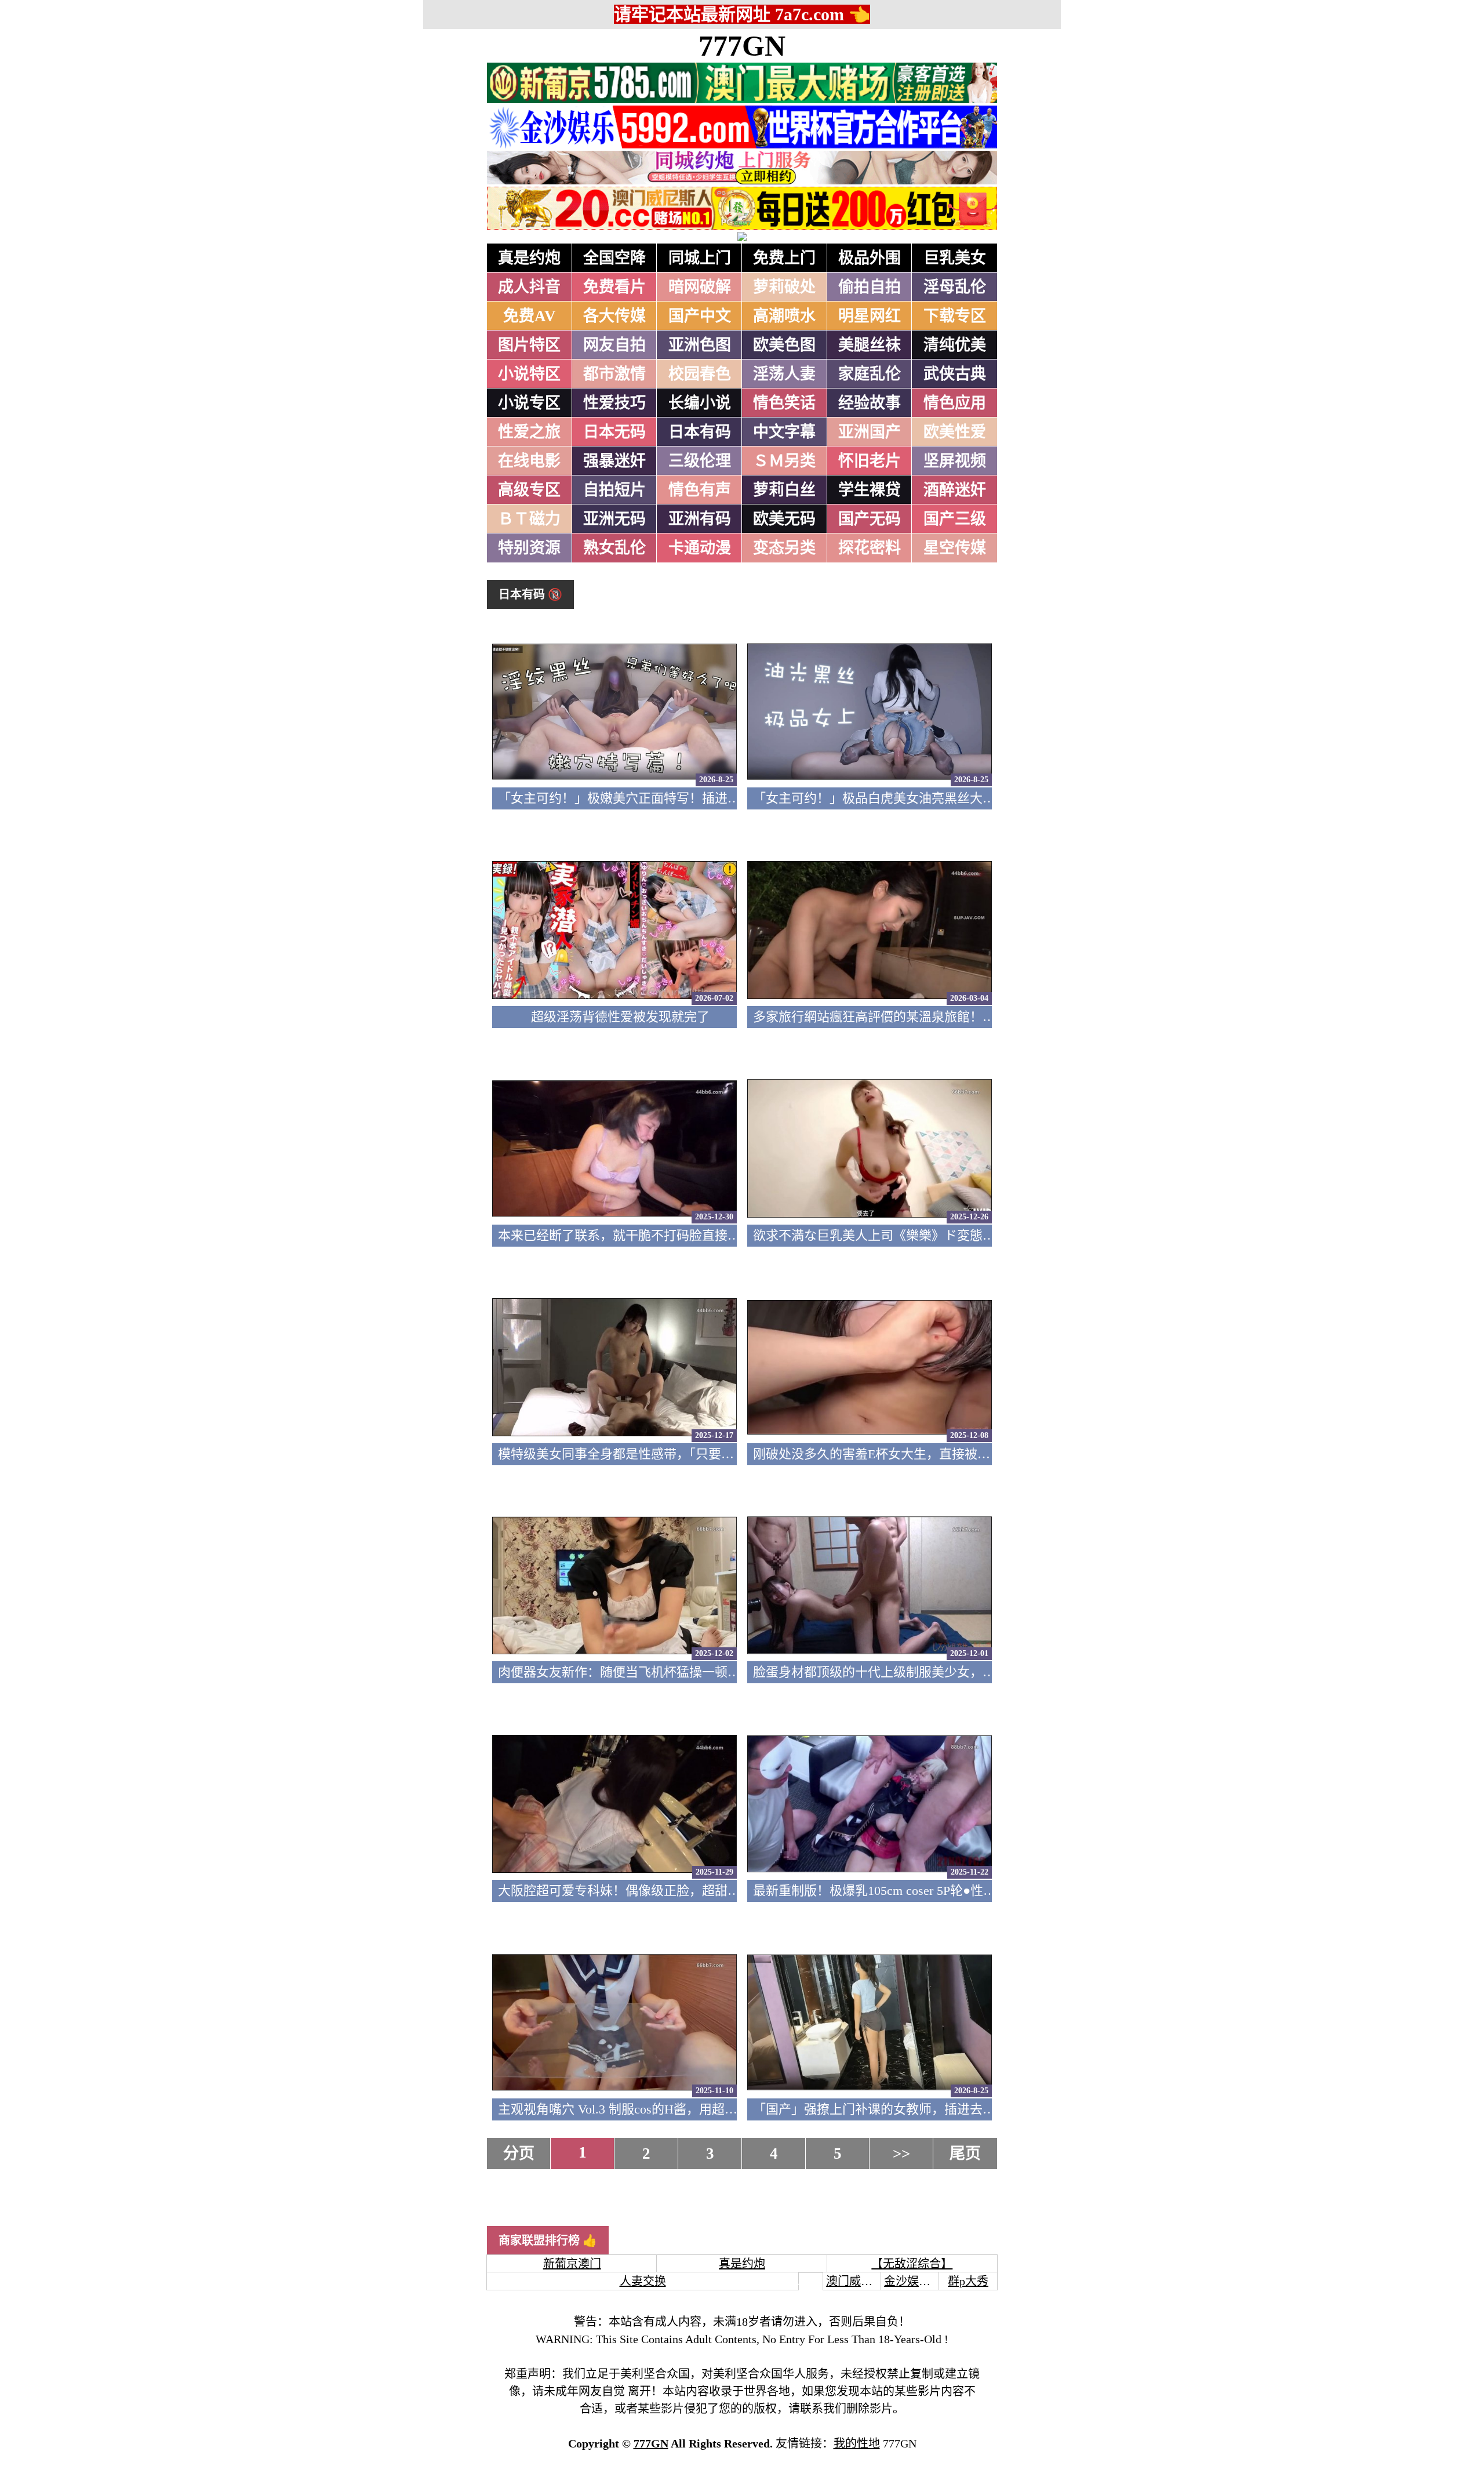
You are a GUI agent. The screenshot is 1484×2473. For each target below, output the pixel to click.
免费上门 (784, 258)
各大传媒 (614, 316)
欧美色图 (784, 345)
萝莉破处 (784, 287)
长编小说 (700, 403)
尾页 (965, 2154)
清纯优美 (955, 345)
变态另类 (784, 548)
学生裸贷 (870, 490)
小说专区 (529, 403)
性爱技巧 (614, 403)
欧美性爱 (955, 432)
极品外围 (870, 258)
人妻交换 (643, 2281)
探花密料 (870, 548)
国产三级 (955, 519)
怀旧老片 (870, 461)
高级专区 (529, 490)
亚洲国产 (870, 432)
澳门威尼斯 (855, 2281)
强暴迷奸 (614, 461)
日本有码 (700, 432)
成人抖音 (529, 287)
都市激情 (614, 374)
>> (901, 2154)
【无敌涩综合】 (912, 2264)
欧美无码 (784, 519)
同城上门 (700, 258)
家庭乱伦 (870, 374)
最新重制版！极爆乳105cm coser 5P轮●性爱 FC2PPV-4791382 (923, 1891)
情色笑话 (784, 403)
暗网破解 (700, 287)
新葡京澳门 (572, 2264)
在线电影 (529, 461)
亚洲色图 (700, 345)
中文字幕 (784, 432)
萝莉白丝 (784, 490)
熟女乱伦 (614, 548)
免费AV (530, 316)
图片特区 (529, 345)
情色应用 (955, 403)
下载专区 (955, 316)
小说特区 (529, 374)
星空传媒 (955, 548)
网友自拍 (614, 345)
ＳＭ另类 (784, 461)
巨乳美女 (955, 258)
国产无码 (870, 519)
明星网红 (870, 316)
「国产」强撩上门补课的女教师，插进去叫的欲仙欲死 (906, 2109)
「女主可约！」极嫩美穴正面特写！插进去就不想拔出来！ (664, 798)
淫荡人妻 (784, 374)
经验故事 (870, 403)
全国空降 (614, 258)
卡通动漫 (700, 548)
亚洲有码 (700, 519)
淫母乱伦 (955, 287)
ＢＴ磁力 (529, 519)
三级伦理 (700, 461)
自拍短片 (614, 490)
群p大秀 (968, 2281)
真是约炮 (529, 258)
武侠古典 (955, 374)
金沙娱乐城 (913, 2281)
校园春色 (700, 374)
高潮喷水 (784, 316)
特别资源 (529, 548)
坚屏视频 (955, 461)
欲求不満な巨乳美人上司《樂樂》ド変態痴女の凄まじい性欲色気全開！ (957, 1235)
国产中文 (700, 316)
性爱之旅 (529, 432)
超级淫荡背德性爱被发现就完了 (620, 1017)
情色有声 (700, 490)
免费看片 (614, 287)
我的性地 (857, 2443)
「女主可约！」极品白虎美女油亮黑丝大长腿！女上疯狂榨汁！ (932, 798)
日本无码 (614, 432)
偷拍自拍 (870, 287)
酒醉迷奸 (955, 490)
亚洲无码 (614, 519)
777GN (742, 46)
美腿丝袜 (870, 345)
